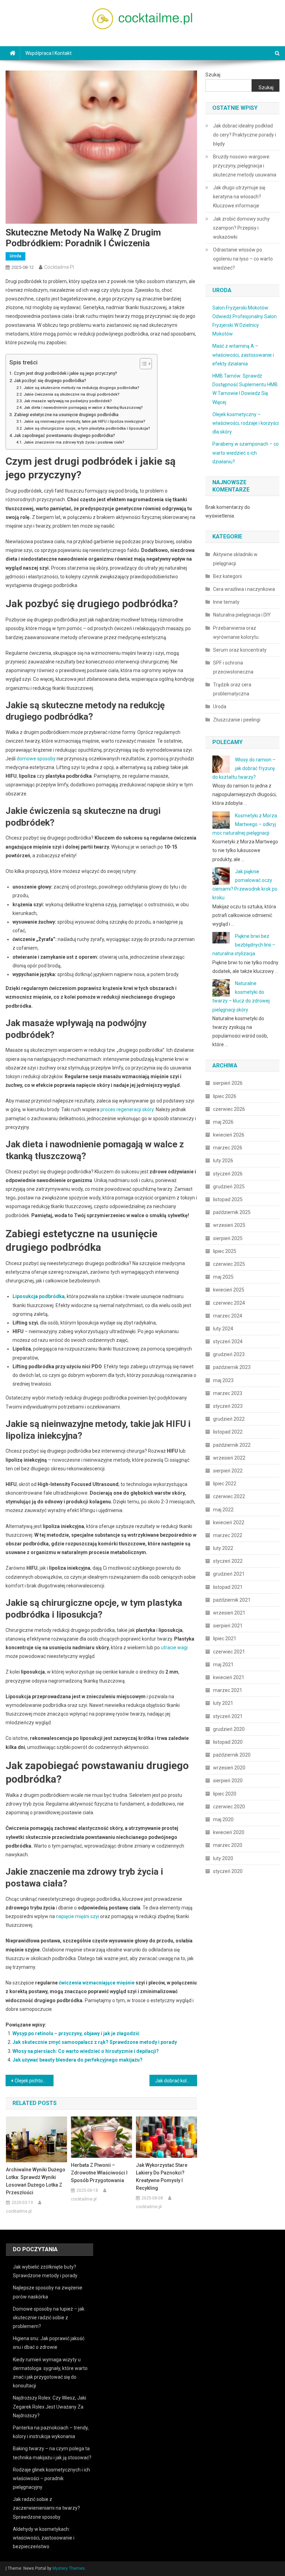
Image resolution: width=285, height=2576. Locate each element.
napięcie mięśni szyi (78, 1916)
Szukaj (213, 75)
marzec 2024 (228, 1316)
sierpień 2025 (228, 1238)
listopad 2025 (228, 1199)
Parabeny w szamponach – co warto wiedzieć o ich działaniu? (246, 453)
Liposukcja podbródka (39, 1296)
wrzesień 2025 (229, 1225)
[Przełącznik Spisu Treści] (142, 364)
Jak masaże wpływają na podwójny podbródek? (68, 401)
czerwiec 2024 (229, 1303)
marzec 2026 (228, 1148)
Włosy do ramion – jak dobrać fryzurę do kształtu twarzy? (244, 768)
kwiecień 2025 (229, 1290)
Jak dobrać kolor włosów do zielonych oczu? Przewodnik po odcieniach (176, 2081)
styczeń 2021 (228, 1716)
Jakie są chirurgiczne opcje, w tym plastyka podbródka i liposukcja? (87, 428)
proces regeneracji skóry (127, 1109)
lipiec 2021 (225, 1638)
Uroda (15, 256)
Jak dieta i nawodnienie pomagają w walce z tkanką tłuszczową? (83, 407)
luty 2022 (223, 1548)
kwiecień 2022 (229, 1522)
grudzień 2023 (229, 1354)
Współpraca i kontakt (48, 53)
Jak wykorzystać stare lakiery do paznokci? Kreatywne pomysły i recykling (162, 2177)
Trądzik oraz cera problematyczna (232, 689)
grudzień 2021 (229, 1574)
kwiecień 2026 (229, 1135)
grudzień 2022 (229, 1419)
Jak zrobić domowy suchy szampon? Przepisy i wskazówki (241, 228)
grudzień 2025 (229, 1187)
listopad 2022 (228, 1432)
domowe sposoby (36, 759)
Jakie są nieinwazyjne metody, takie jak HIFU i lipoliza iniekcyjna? (84, 421)
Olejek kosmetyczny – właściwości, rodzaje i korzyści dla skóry (246, 423)
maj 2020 (223, 1819)
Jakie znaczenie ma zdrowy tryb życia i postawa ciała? (74, 442)
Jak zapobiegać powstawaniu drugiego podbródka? (64, 435)
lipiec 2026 (225, 1096)
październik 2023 (232, 1367)
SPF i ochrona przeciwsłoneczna (233, 667)
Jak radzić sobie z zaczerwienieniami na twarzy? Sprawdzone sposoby (46, 2508)
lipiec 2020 (225, 1794)
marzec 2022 (228, 1535)
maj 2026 (223, 1122)
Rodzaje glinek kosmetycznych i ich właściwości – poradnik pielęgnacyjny (51, 2478)
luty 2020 (223, 1858)
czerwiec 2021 (229, 1652)
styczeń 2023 (228, 1406)
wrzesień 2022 (229, 1458)
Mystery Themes (69, 2568)
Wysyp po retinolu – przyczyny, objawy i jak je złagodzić (76, 2033)
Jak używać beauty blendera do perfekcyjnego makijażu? (78, 2060)
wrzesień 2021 (229, 1613)
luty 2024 (223, 1329)
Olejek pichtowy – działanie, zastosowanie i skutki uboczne (34, 2081)
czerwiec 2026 (229, 1109)
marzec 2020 (228, 1845)
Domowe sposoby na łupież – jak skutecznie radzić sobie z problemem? (49, 2318)
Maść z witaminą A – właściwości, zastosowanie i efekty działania (243, 355)
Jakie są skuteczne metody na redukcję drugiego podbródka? (81, 388)
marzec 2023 (228, 1393)
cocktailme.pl (59, 267)
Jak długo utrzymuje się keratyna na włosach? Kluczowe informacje (239, 197)
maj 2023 (223, 1380)
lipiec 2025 (225, 1251)
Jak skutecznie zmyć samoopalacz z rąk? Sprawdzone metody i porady (95, 2042)
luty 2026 (223, 1161)
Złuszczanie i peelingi (237, 720)
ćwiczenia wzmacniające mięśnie (97, 1983)
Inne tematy (226, 602)
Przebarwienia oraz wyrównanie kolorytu (236, 633)
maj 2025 (223, 1277)
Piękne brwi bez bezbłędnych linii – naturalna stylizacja (244, 945)
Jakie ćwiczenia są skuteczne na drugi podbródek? (71, 394)
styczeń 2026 (228, 1174)
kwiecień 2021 (229, 1677)
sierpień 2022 (228, 1471)
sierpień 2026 (228, 1083)
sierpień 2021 (228, 1626)
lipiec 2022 (225, 1484)
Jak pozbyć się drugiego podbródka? (50, 381)
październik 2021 (232, 1600)
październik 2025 (232, 1212)
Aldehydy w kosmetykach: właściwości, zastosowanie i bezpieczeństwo (44, 2538)
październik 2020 (232, 1755)
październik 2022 (232, 1445)
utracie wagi (174, 1648)
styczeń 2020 (228, 1871)
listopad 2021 (228, 1587)
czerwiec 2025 (229, 1264)
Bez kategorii (227, 576)
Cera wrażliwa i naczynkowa (244, 589)
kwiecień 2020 (229, 1832)
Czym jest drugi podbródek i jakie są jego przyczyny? (66, 373)
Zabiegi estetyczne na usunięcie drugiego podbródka (66, 415)
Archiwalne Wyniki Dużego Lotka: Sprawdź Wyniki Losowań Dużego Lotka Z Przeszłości (36, 2181)
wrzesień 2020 (229, 1768)
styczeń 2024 (228, 1341)
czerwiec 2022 (229, 1496)
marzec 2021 (228, 1690)
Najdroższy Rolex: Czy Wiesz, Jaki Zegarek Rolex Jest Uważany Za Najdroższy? (50, 2406)
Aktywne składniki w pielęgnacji (235, 559)
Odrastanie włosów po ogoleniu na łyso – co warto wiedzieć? (243, 259)
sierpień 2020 (228, 1781)
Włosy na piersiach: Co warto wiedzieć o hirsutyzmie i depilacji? (86, 2051)
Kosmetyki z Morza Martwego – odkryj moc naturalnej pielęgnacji (245, 824)
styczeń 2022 (228, 1561)
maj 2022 (223, 1510)
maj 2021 (223, 1665)
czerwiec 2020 (229, 1807)
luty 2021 (223, 1703)
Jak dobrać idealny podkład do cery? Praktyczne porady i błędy (245, 135)
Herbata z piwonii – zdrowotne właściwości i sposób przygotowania (99, 2173)
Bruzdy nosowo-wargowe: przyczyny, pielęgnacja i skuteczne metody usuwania (245, 166)
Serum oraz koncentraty (240, 650)
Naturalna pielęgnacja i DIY (242, 615)
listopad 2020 (228, 1742)
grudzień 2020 (229, 1729)
